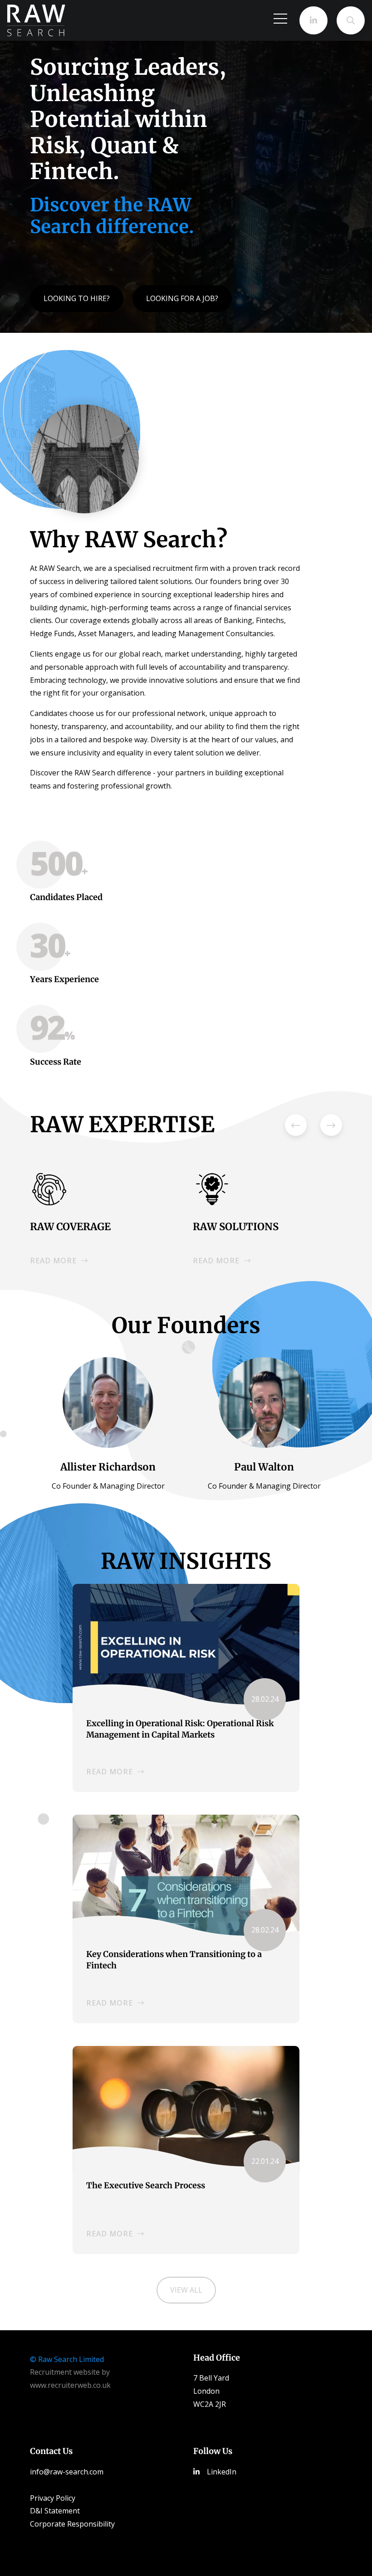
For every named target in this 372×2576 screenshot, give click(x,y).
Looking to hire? (77, 298)
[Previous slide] (296, 1125)
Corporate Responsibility (72, 2524)
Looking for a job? (182, 298)
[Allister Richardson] (108, 1402)
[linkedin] (313, 20)
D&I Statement (55, 2511)
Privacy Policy (53, 2498)
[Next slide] (331, 1125)
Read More (110, 1772)
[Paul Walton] (264, 1402)
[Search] (351, 20)
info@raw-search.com (67, 2472)
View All (186, 2290)
